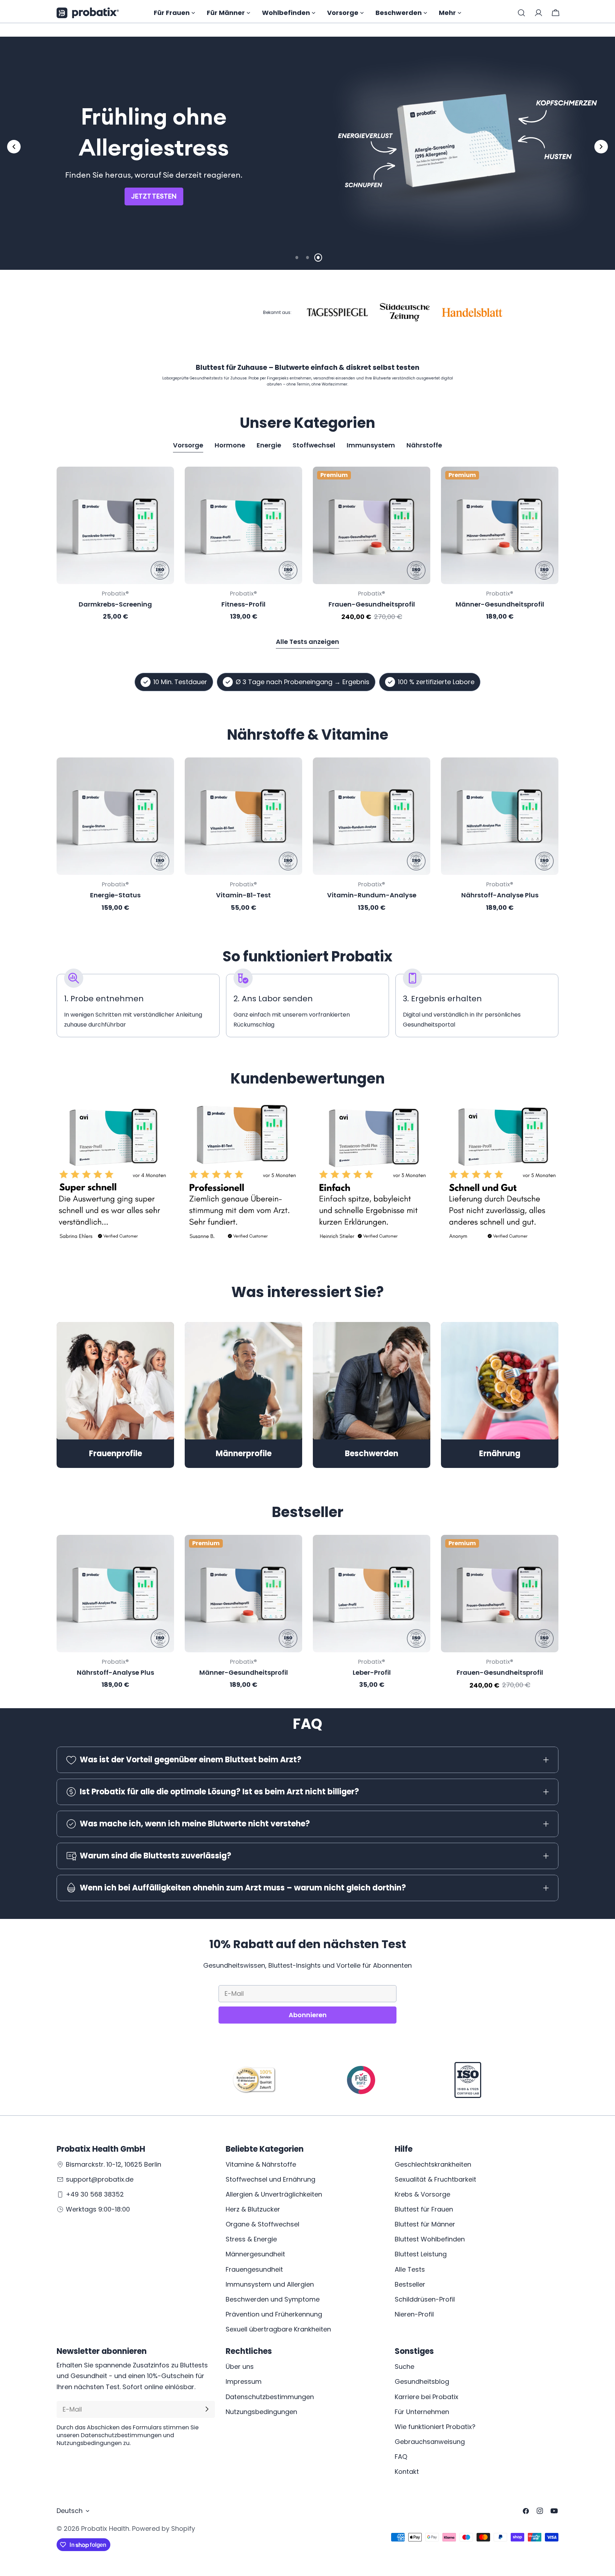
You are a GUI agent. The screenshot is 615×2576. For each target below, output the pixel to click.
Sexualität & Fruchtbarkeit (435, 2179)
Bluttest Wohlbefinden (430, 2239)
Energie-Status (115, 895)
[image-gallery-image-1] (113, 1176)
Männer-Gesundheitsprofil (500, 604)
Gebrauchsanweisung (430, 2441)
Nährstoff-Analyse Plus (500, 895)
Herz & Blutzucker (253, 2209)
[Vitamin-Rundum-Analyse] (372, 816)
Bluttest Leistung (421, 2254)
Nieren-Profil (414, 2314)
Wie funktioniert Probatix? (435, 2426)
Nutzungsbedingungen (261, 2411)
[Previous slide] (14, 147)
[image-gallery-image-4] (502, 1176)
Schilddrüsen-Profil (425, 2299)
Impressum (244, 2381)
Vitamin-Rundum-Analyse (372, 895)
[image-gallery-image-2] (243, 1176)
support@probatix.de (100, 2179)
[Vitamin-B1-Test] (243, 816)
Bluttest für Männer (425, 2224)
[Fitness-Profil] (243, 525)
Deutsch (70, 2511)
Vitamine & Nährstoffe (261, 2164)
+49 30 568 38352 (95, 2194)
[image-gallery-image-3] (372, 1176)
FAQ (401, 2456)
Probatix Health (105, 2528)
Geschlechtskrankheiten (433, 2164)
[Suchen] (521, 13)
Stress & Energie (251, 2239)
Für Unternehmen (422, 2411)
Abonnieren (308, 2015)
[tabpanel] (307, 544)
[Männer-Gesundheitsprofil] (500, 525)
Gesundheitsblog (422, 2381)
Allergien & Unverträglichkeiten (274, 2194)
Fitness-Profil (243, 604)
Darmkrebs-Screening (115, 604)
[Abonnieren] (207, 2409)
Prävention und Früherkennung (274, 2314)
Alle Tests (410, 2269)
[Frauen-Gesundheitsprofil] (372, 525)
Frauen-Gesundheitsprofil (372, 604)
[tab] (188, 446)
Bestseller (410, 2284)
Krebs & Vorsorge (422, 2194)
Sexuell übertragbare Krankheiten (278, 2329)
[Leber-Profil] (372, 1594)
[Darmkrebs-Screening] (115, 525)
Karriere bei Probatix (427, 2396)
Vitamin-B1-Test (243, 895)
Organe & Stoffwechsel (262, 2224)
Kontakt (407, 2472)
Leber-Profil (372, 1672)
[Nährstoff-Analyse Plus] (500, 816)
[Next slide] (601, 147)
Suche (404, 2367)
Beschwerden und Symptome (273, 2299)
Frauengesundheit (254, 2269)
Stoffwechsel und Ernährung (270, 2179)
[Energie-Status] (115, 816)
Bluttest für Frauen (424, 2209)
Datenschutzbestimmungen (270, 2396)
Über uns (240, 2367)
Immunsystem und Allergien (270, 2284)
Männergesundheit (255, 2254)
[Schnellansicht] (164, 482)
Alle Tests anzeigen (307, 642)
